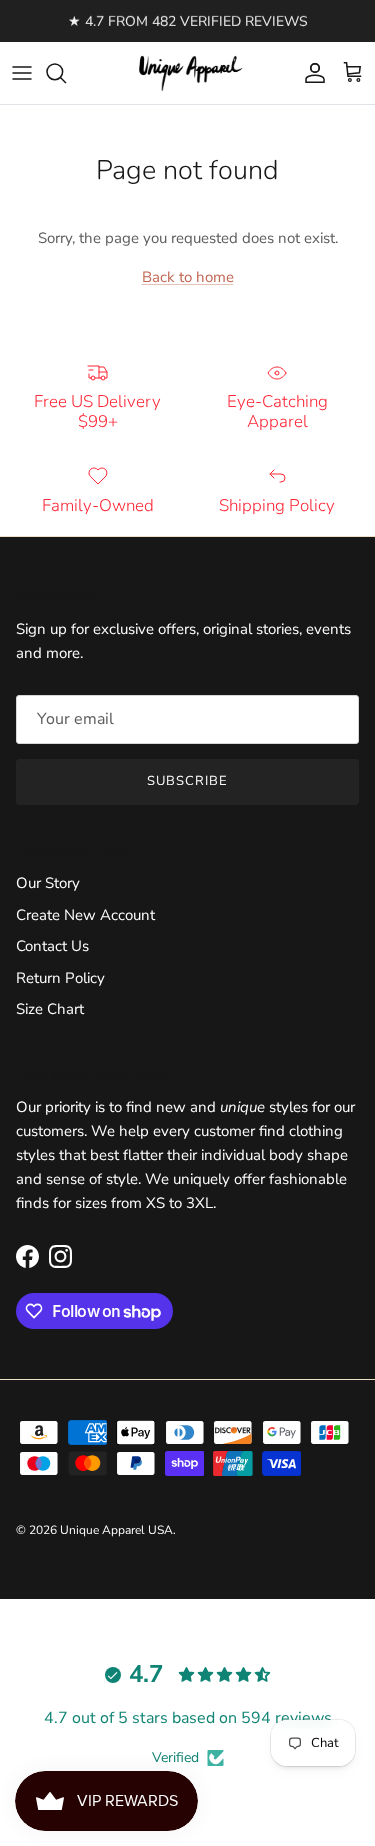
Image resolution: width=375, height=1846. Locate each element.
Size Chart (50, 1009)
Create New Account (85, 915)
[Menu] (22, 73)
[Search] (66, 73)
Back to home (188, 277)
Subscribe (187, 781)
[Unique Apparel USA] (188, 73)
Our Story (48, 883)
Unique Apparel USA (116, 1530)
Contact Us (52, 946)
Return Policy (60, 978)
